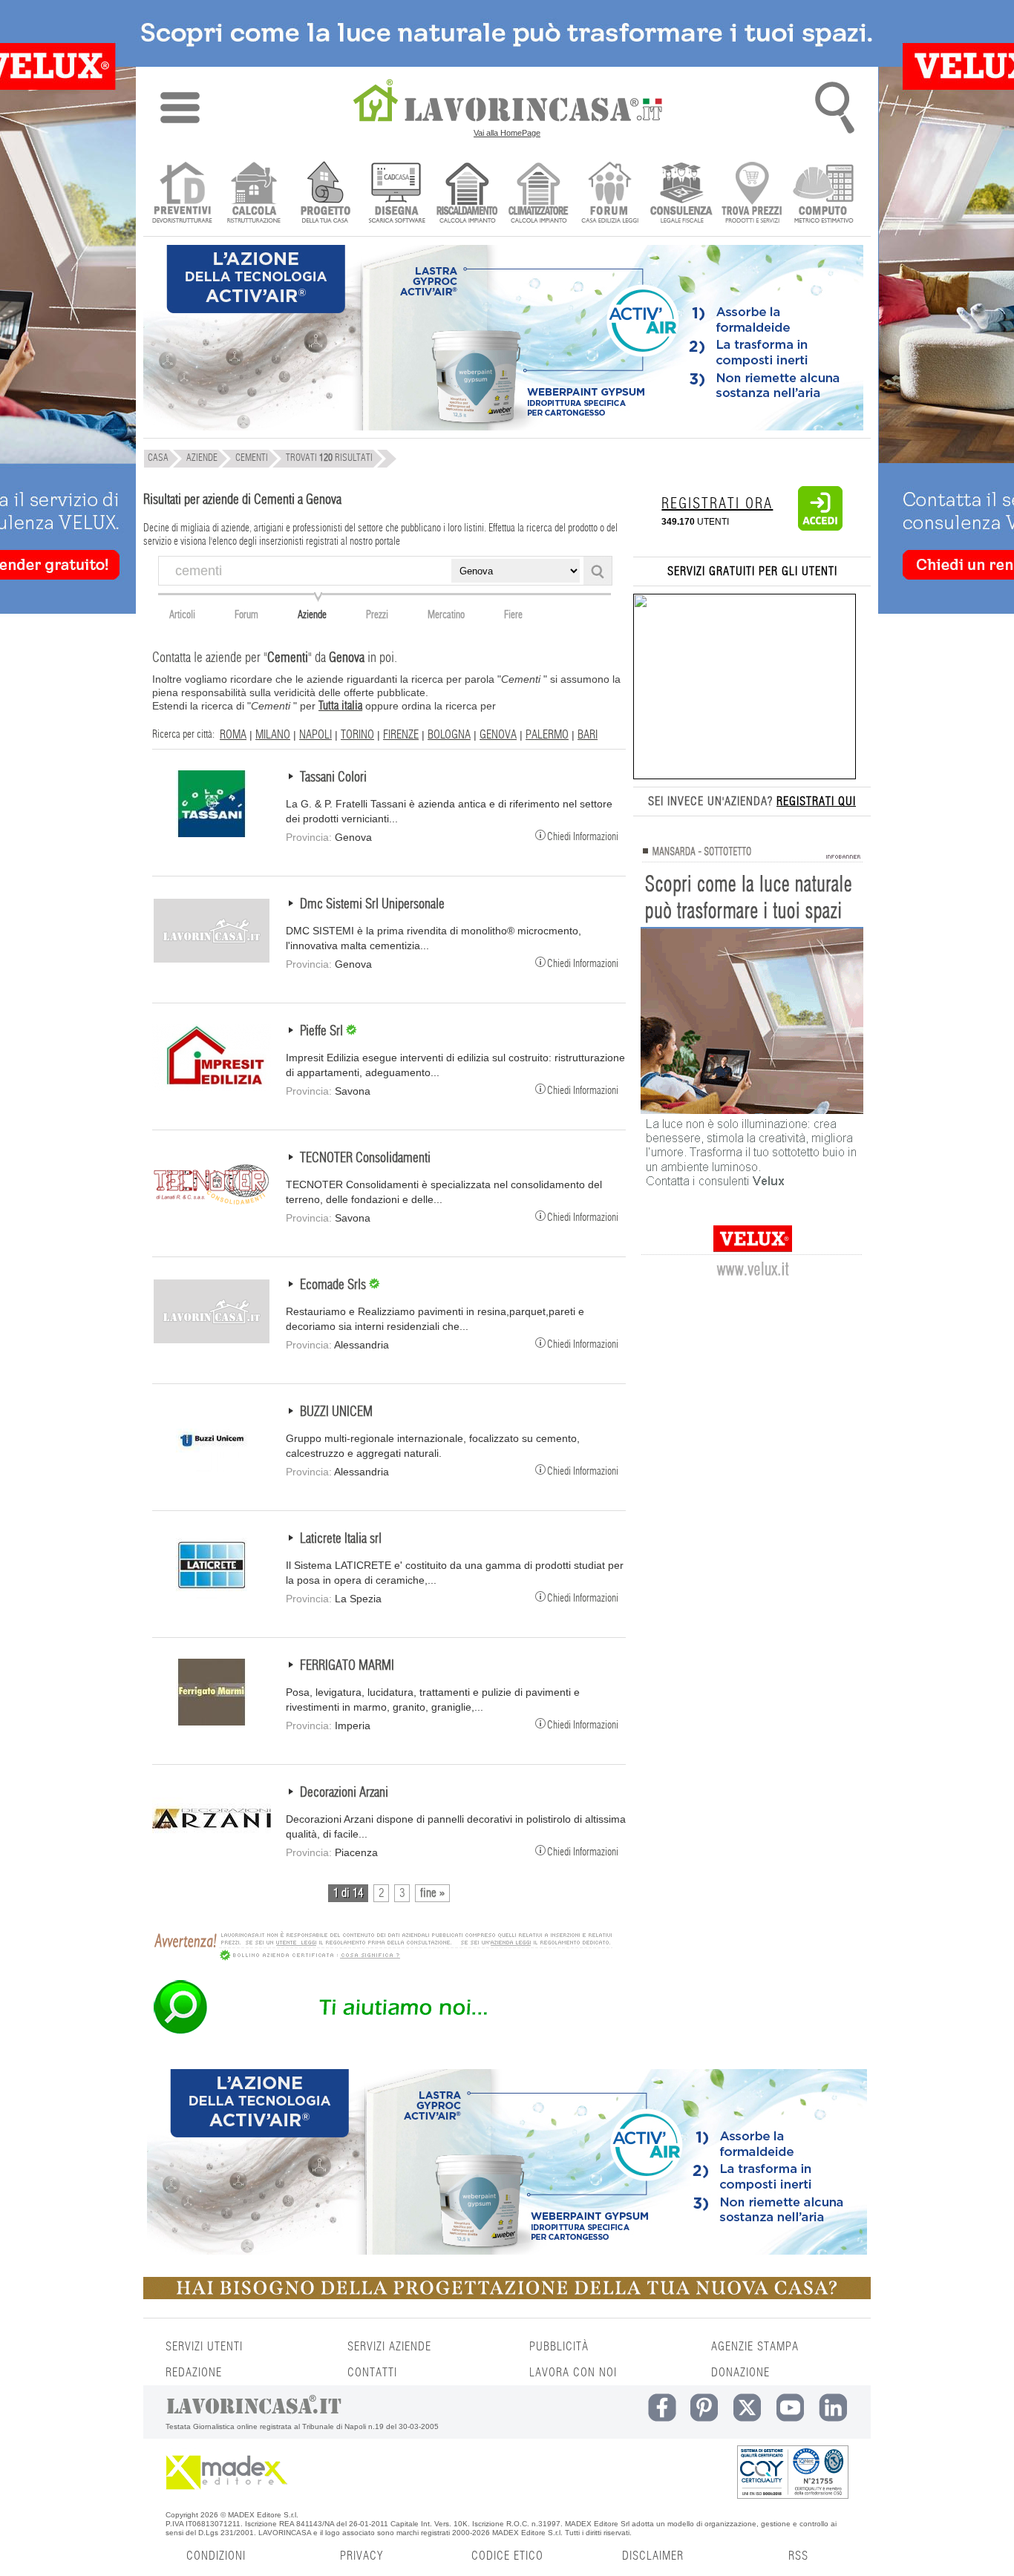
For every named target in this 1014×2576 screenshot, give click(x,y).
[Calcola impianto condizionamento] (539, 194)
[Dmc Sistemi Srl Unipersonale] (212, 960)
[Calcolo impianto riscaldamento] (467, 194)
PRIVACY (362, 2556)
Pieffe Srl (323, 1032)
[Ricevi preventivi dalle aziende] (182, 194)
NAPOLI (315, 735)
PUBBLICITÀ (559, 2347)
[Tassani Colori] (212, 833)
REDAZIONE (194, 2373)
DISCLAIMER (653, 2556)
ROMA (233, 735)
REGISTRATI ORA (717, 504)
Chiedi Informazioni (583, 836)
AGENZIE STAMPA (755, 2347)
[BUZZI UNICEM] (212, 1468)
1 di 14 (348, 1893)
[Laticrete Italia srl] (212, 1595)
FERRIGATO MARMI (347, 1666)
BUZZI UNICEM (336, 1412)
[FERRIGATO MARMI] (212, 1722)
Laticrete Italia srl (341, 1539)
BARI (588, 735)
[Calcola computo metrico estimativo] (824, 194)
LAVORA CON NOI (573, 2373)
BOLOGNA (449, 735)
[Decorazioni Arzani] (212, 1849)
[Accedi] (820, 528)
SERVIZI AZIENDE (389, 2347)
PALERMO (547, 735)
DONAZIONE (740, 2373)
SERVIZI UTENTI (204, 2347)
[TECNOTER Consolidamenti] (212, 1214)
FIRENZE (401, 735)
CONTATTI (372, 2373)
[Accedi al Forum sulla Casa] (610, 194)
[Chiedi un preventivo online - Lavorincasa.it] (382, 2033)
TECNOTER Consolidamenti (365, 1158)
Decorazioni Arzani (344, 1793)
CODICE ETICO (507, 2556)
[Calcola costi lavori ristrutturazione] (253, 194)
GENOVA (498, 735)
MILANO (273, 735)
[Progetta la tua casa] (507, 2296)
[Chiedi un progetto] (325, 194)
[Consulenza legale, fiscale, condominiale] (681, 194)
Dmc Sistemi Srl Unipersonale (372, 905)
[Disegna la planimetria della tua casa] (396, 194)
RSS (798, 2556)
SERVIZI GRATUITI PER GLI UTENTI (752, 571)
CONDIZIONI (216, 2556)
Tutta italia (340, 706)
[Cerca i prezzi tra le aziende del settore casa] (752, 194)
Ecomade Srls (334, 1285)
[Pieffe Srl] (212, 1087)
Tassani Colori (333, 778)
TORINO (357, 735)
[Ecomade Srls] (212, 1341)
